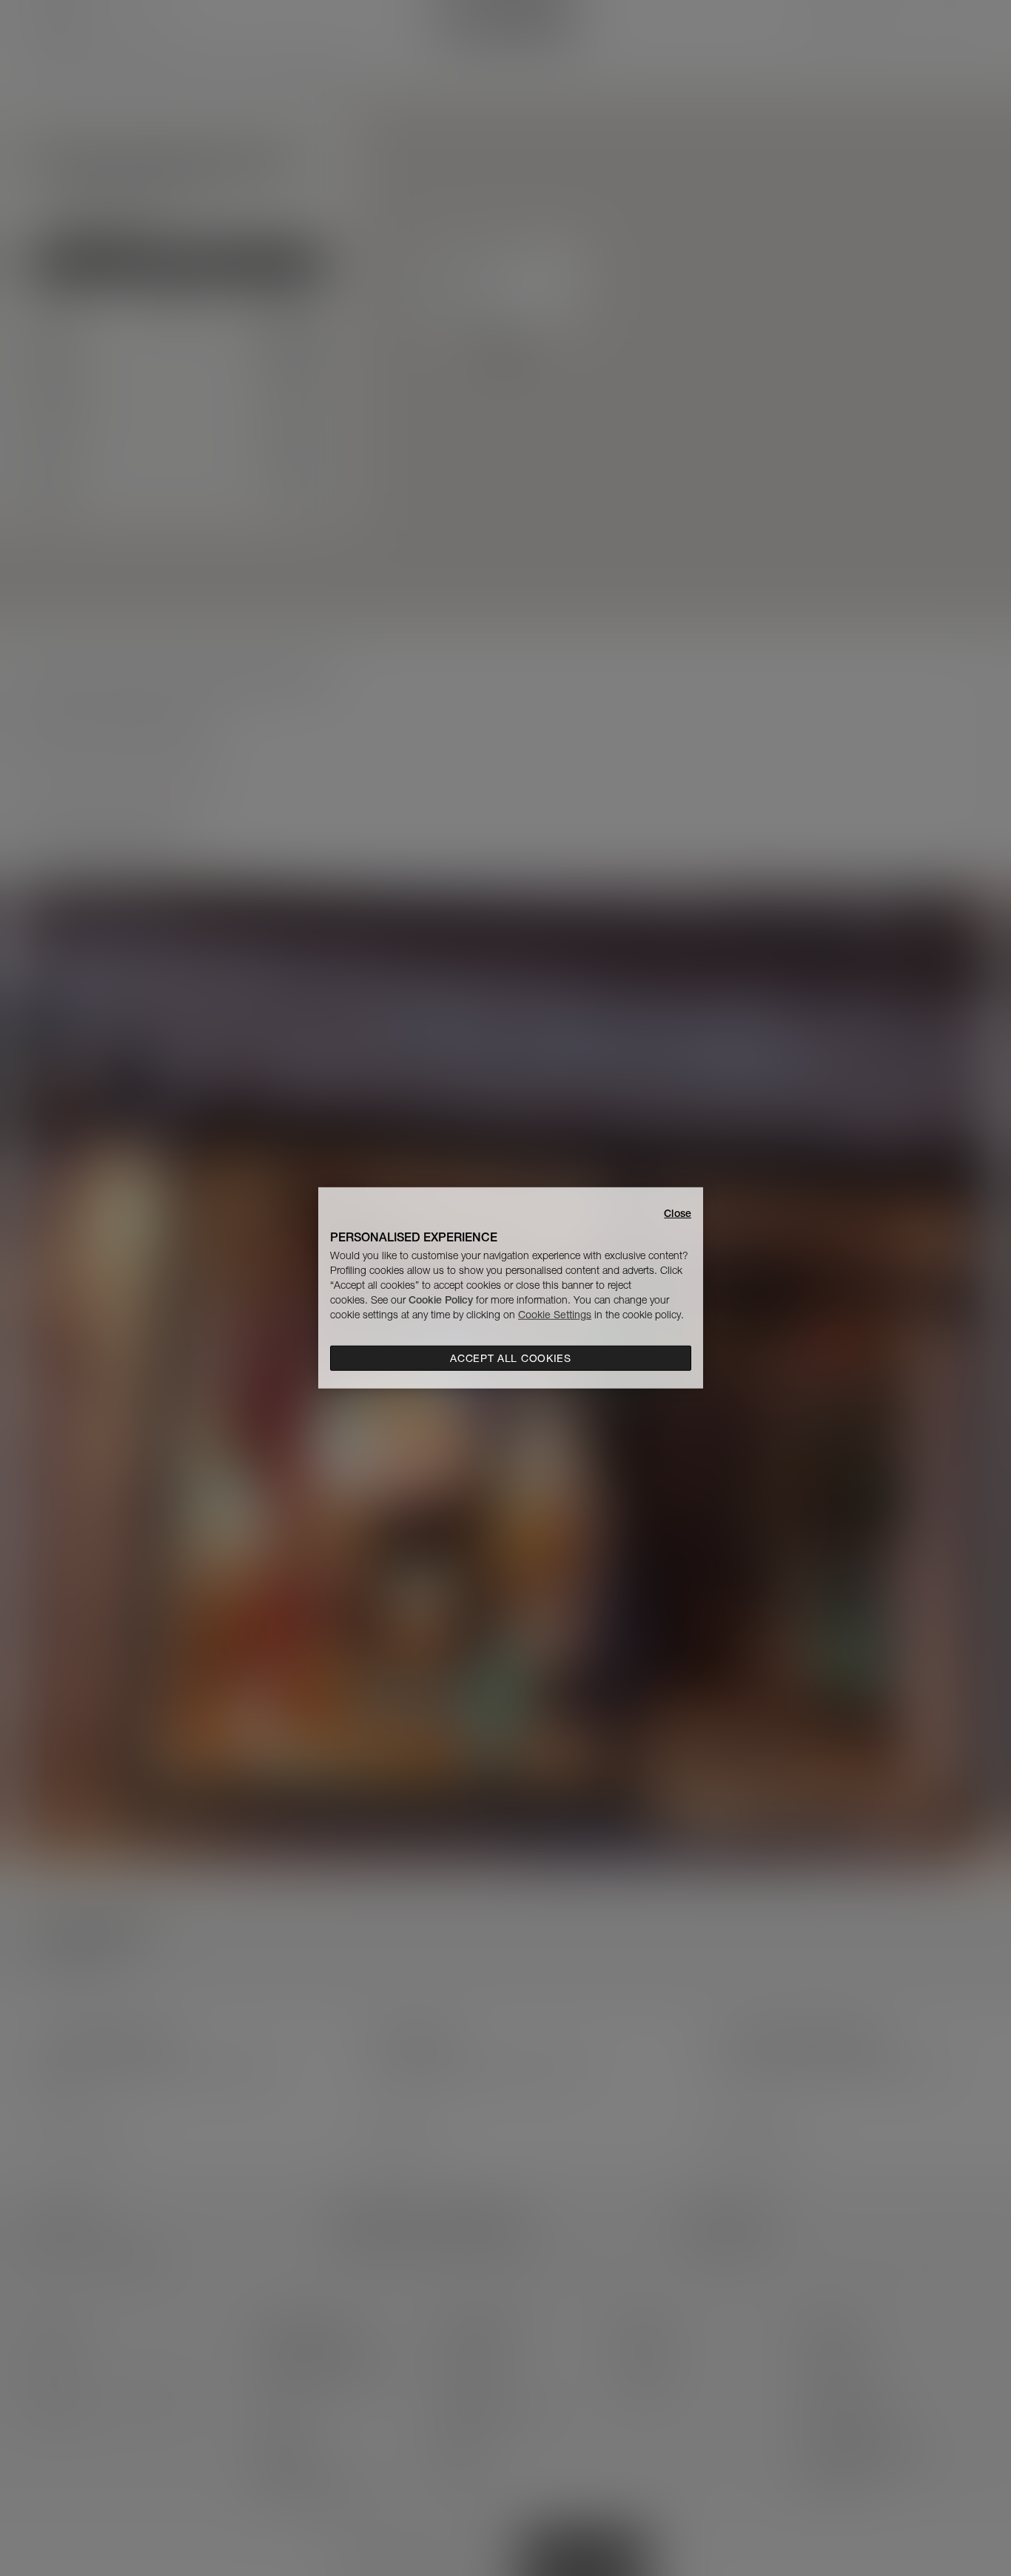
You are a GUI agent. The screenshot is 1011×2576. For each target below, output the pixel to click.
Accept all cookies (511, 1358)
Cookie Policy (441, 1300)
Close (678, 1213)
